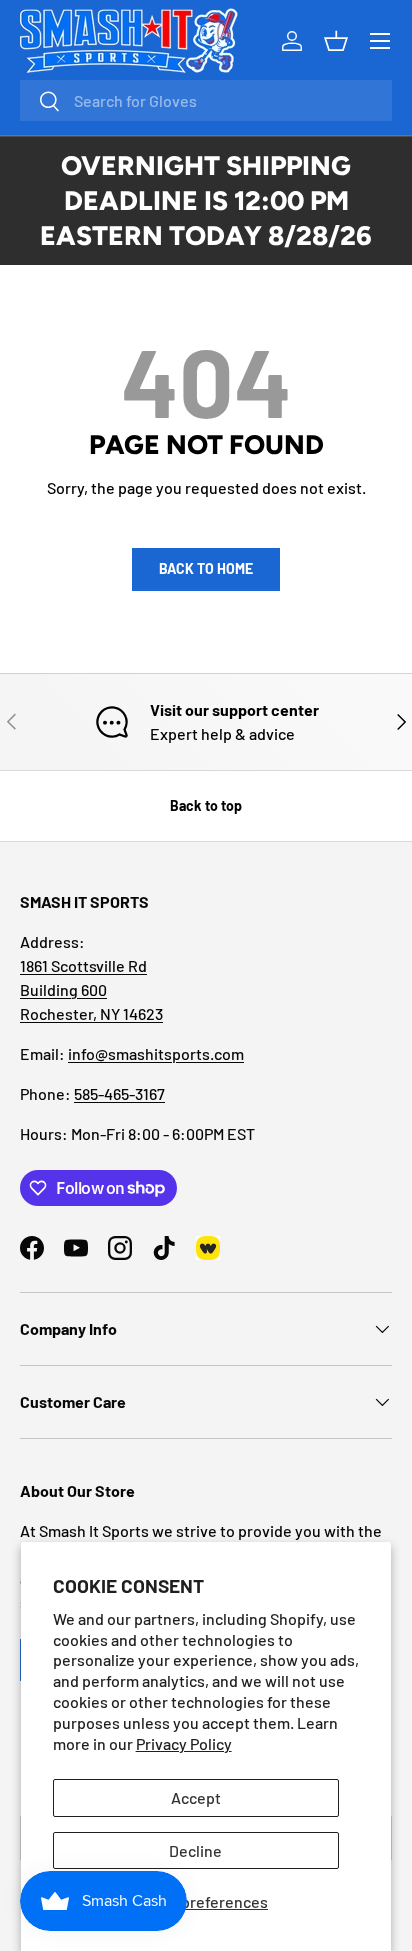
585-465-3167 (119, 1093)
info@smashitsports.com (156, 1053)
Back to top (206, 805)
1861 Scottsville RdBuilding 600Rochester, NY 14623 (91, 989)
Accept (196, 1797)
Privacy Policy (184, 1743)
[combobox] (206, 100)
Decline (195, 1850)
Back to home (206, 568)
